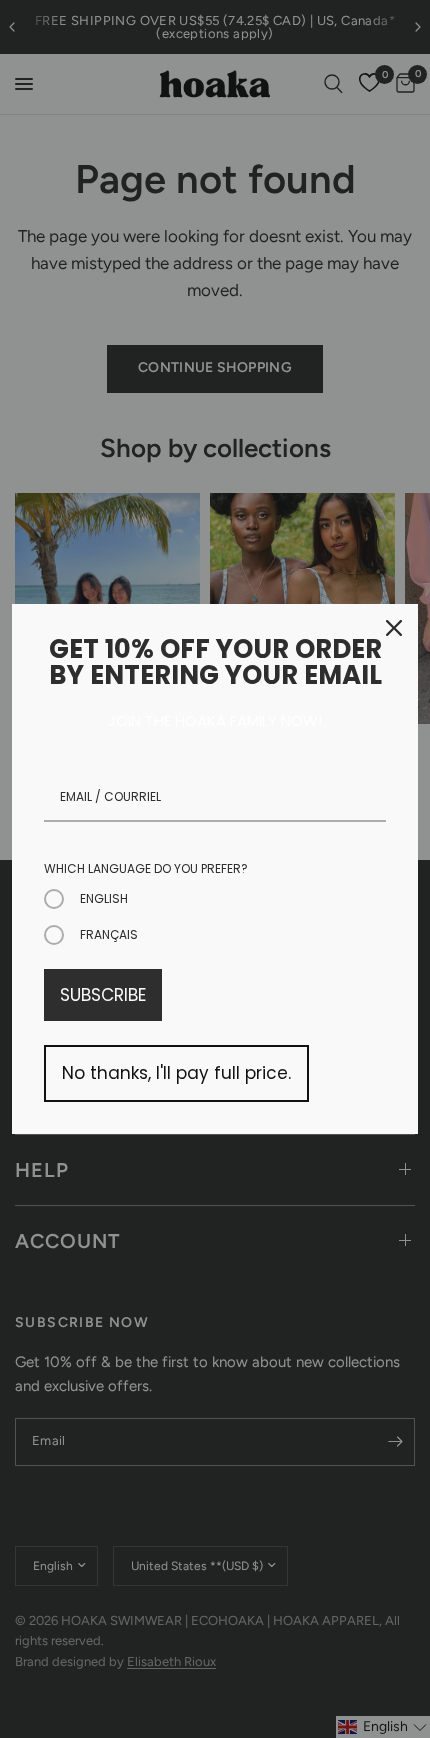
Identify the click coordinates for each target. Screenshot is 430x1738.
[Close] (394, 628)
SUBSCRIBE (103, 995)
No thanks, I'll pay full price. (176, 1073)
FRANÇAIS (109, 934)
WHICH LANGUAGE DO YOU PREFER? (146, 868)
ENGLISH (104, 898)
